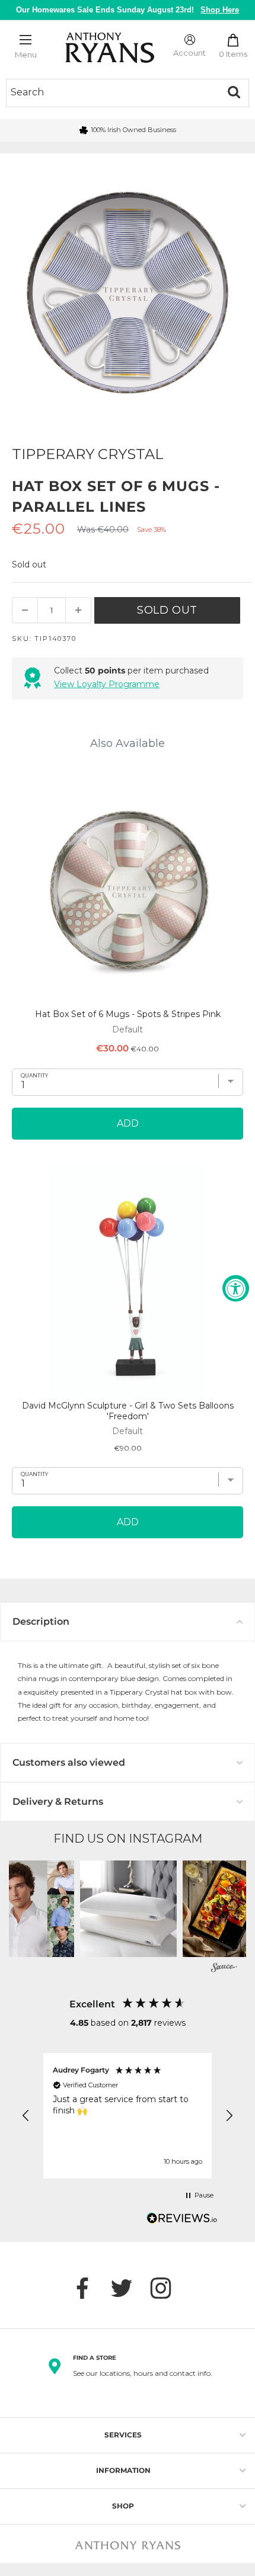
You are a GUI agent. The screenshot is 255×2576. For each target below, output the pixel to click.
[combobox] (113, 92)
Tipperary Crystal (88, 454)
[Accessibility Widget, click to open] (236, 1288)
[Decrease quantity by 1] (25, 610)
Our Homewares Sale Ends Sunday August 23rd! (128, 10)
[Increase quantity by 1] (78, 610)
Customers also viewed (69, 1762)
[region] (128, 2116)
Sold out (167, 610)
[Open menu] (26, 40)
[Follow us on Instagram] (167, 2288)
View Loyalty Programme (107, 684)
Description (41, 1621)
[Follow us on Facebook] (88, 2288)
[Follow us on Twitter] (128, 2288)
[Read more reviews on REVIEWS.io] (182, 2221)
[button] (128, 1909)
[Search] (234, 92)
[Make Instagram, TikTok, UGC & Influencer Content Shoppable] (224, 1969)
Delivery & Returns (58, 1802)
